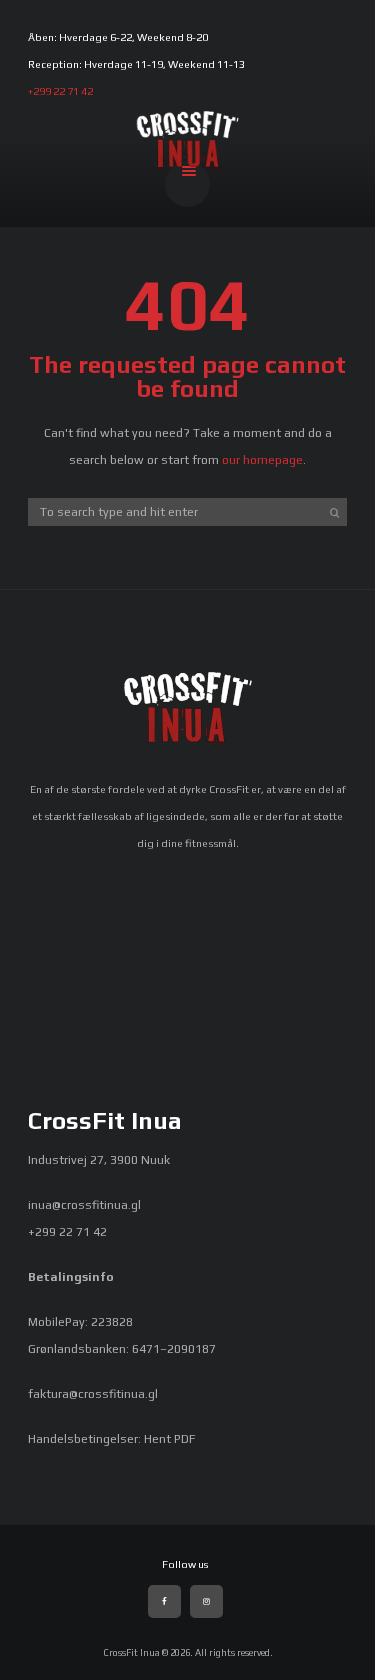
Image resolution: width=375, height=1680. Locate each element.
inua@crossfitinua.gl (84, 1205)
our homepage (262, 460)
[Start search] (334, 512)
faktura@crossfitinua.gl (93, 1394)
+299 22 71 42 (60, 91)
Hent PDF (170, 1439)
